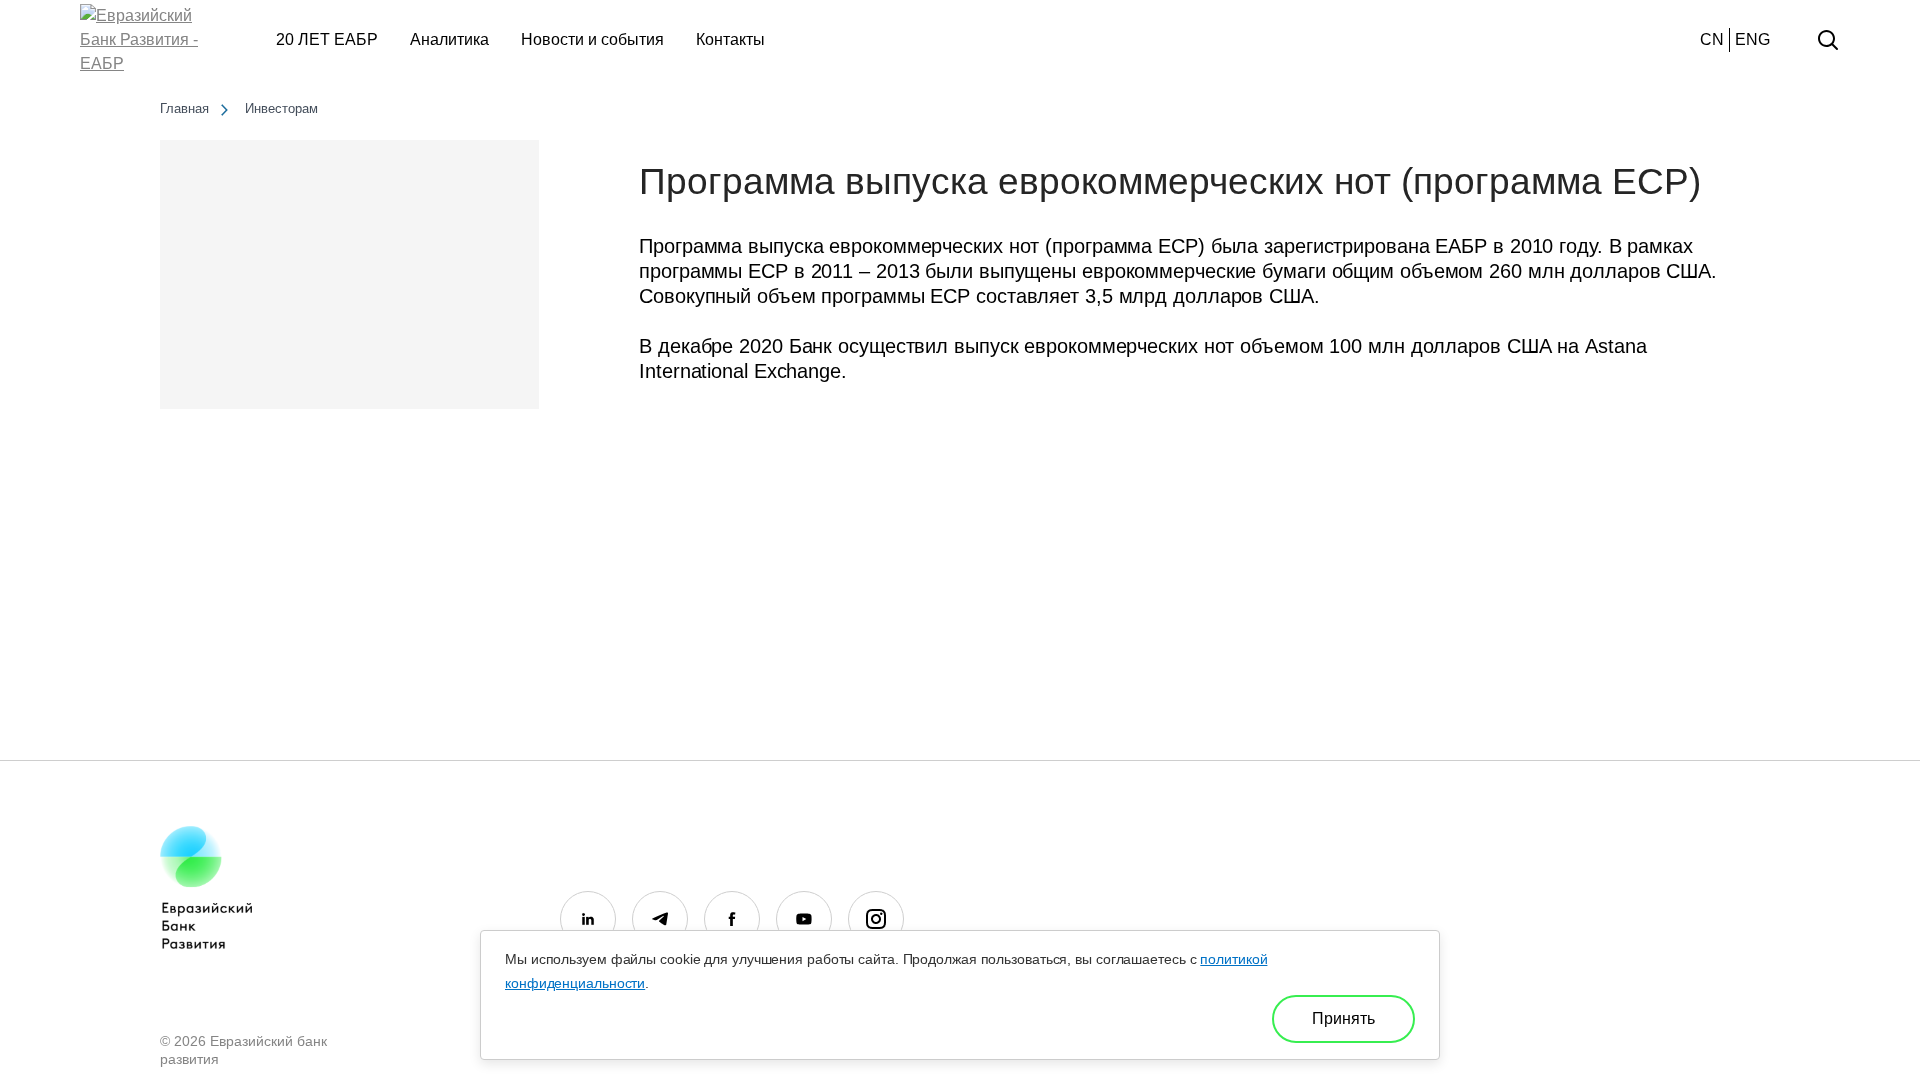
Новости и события (592, 39)
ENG (1752, 39)
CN (1712, 39)
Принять (1343, 1018)
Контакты (730, 39)
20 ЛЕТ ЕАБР (327, 39)
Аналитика (449, 39)
